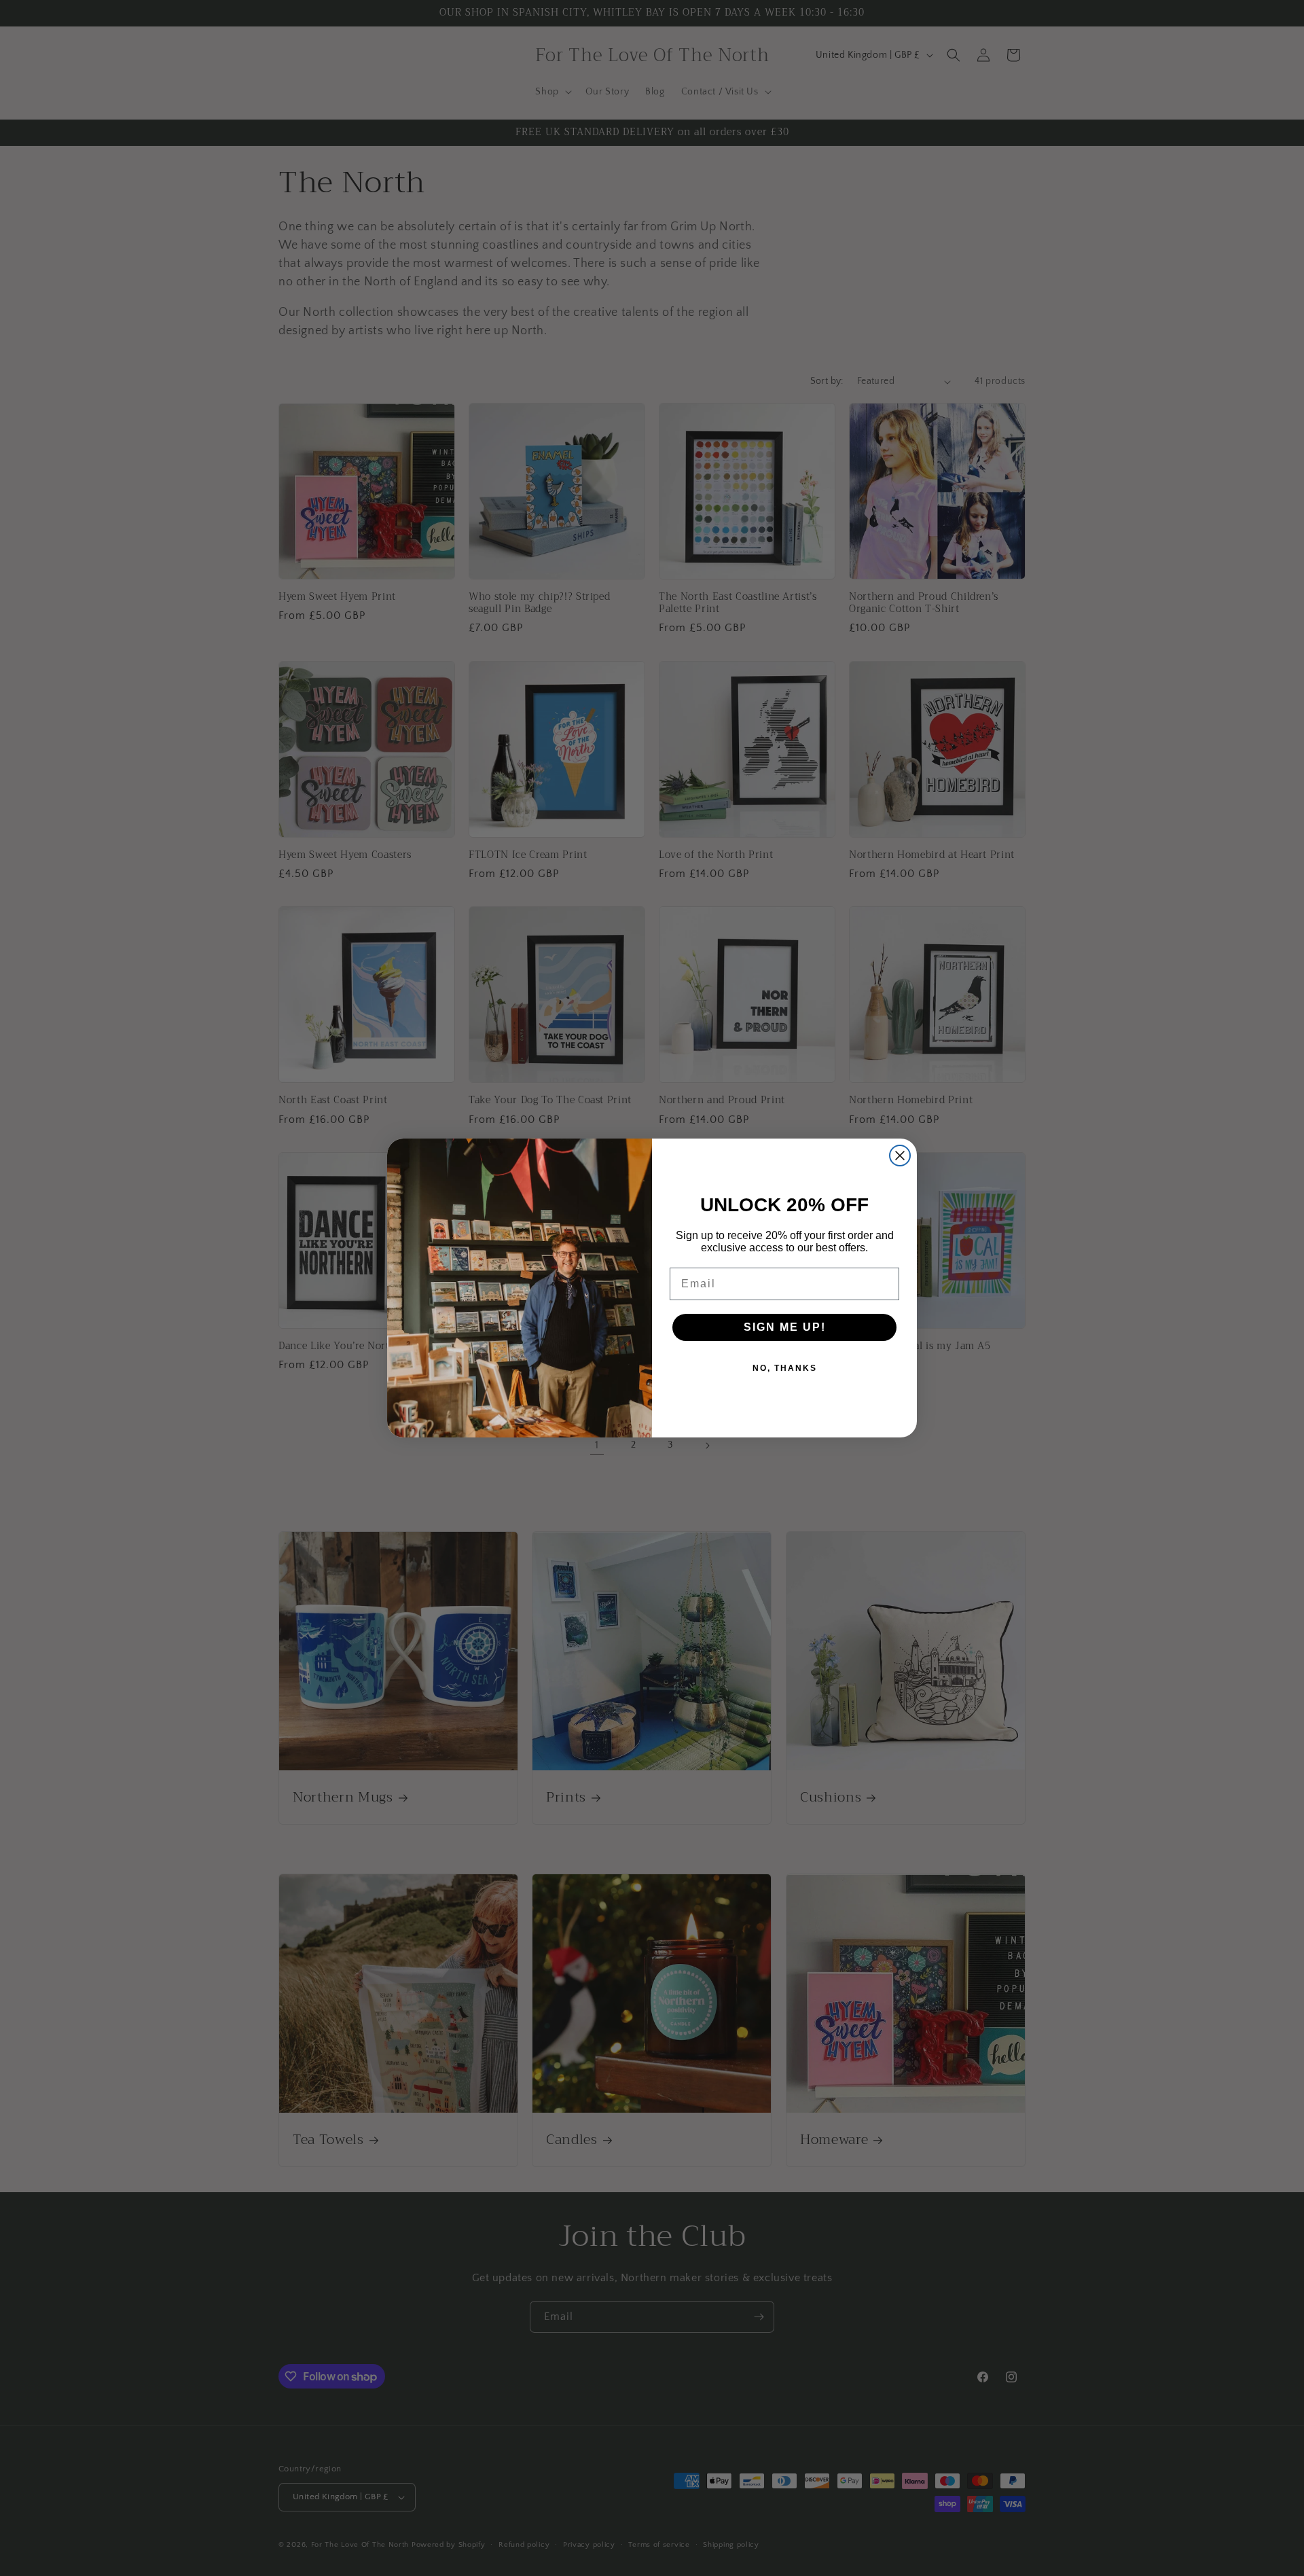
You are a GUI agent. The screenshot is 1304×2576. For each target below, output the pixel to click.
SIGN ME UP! (785, 1327)
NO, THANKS (785, 1368)
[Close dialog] (900, 1156)
